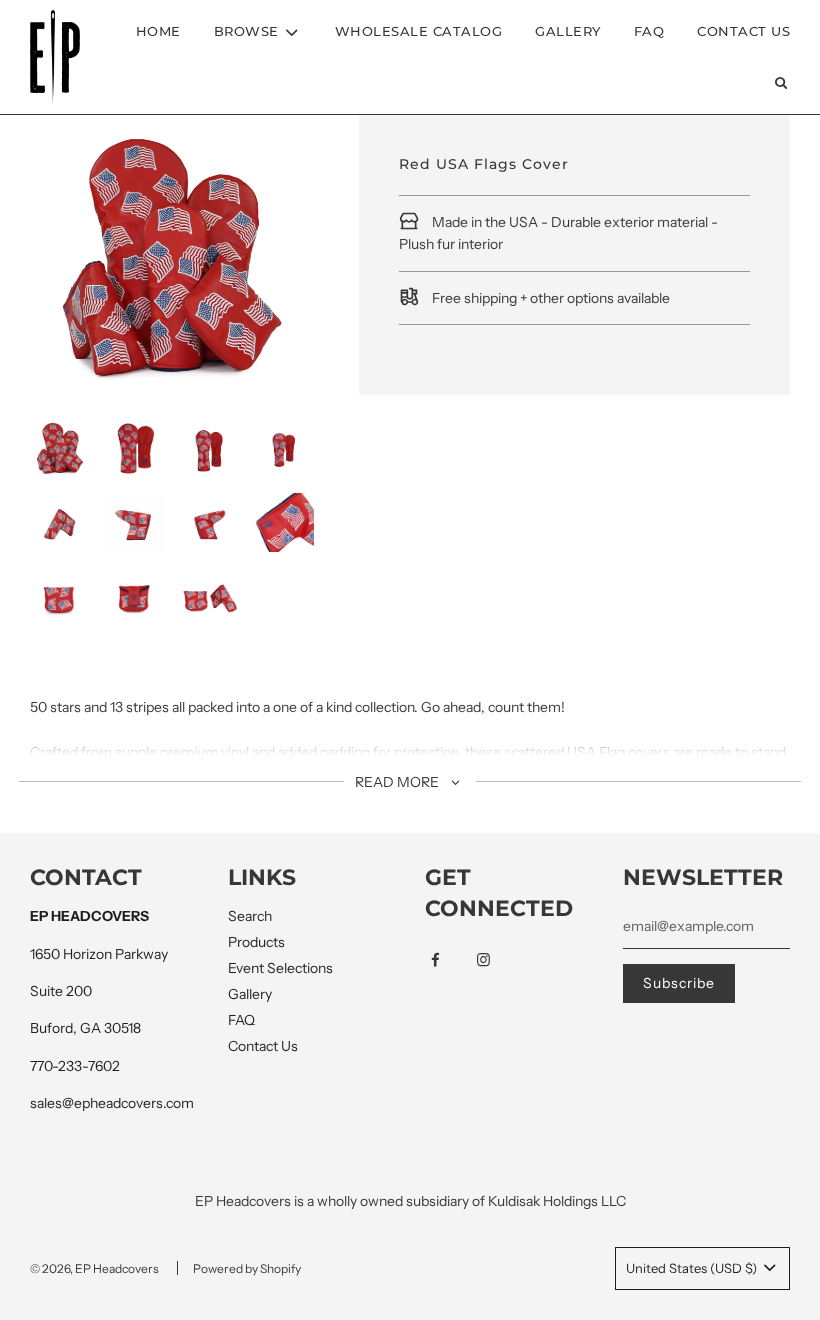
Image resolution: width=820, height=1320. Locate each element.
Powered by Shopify (247, 1268)
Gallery (568, 31)
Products (256, 942)
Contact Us (743, 31)
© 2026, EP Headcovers (94, 1268)
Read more (398, 782)
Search (250, 916)
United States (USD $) (693, 1268)
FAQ (649, 31)
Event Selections (280, 968)
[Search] (781, 82)
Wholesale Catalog (419, 31)
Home (158, 31)
